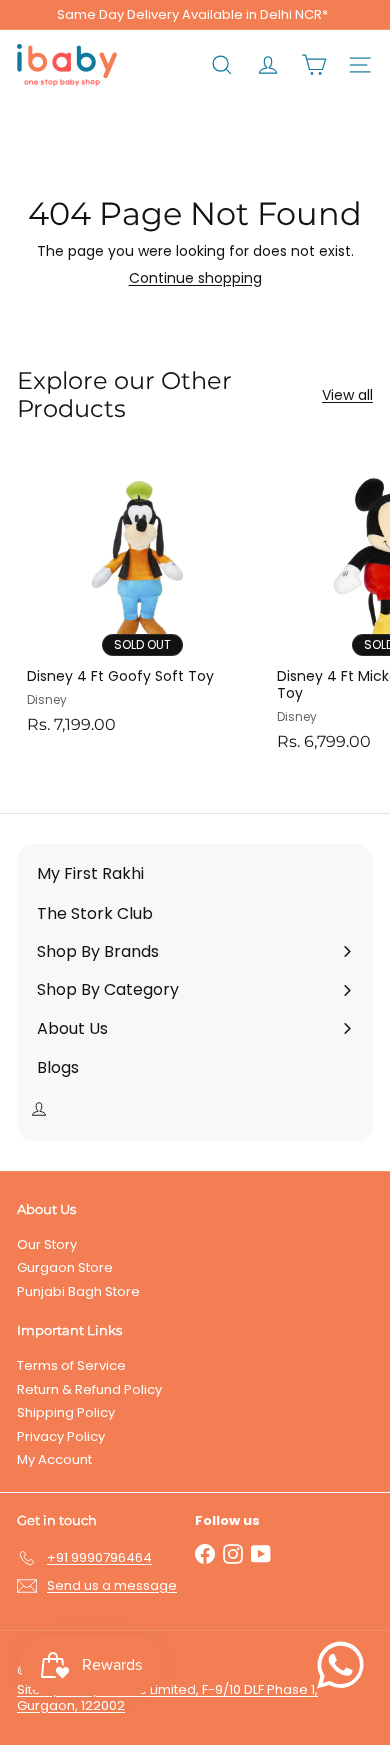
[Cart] (314, 65)
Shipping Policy (66, 1412)
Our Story (47, 1244)
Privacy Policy (61, 1436)
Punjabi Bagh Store (78, 1291)
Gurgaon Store (65, 1267)
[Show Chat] (345, 1665)
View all (347, 395)
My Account (54, 1459)
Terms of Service (71, 1365)
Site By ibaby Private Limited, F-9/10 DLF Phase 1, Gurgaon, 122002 (167, 1697)
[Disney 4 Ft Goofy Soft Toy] (142, 597)
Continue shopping (195, 278)
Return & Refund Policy (89, 1389)
